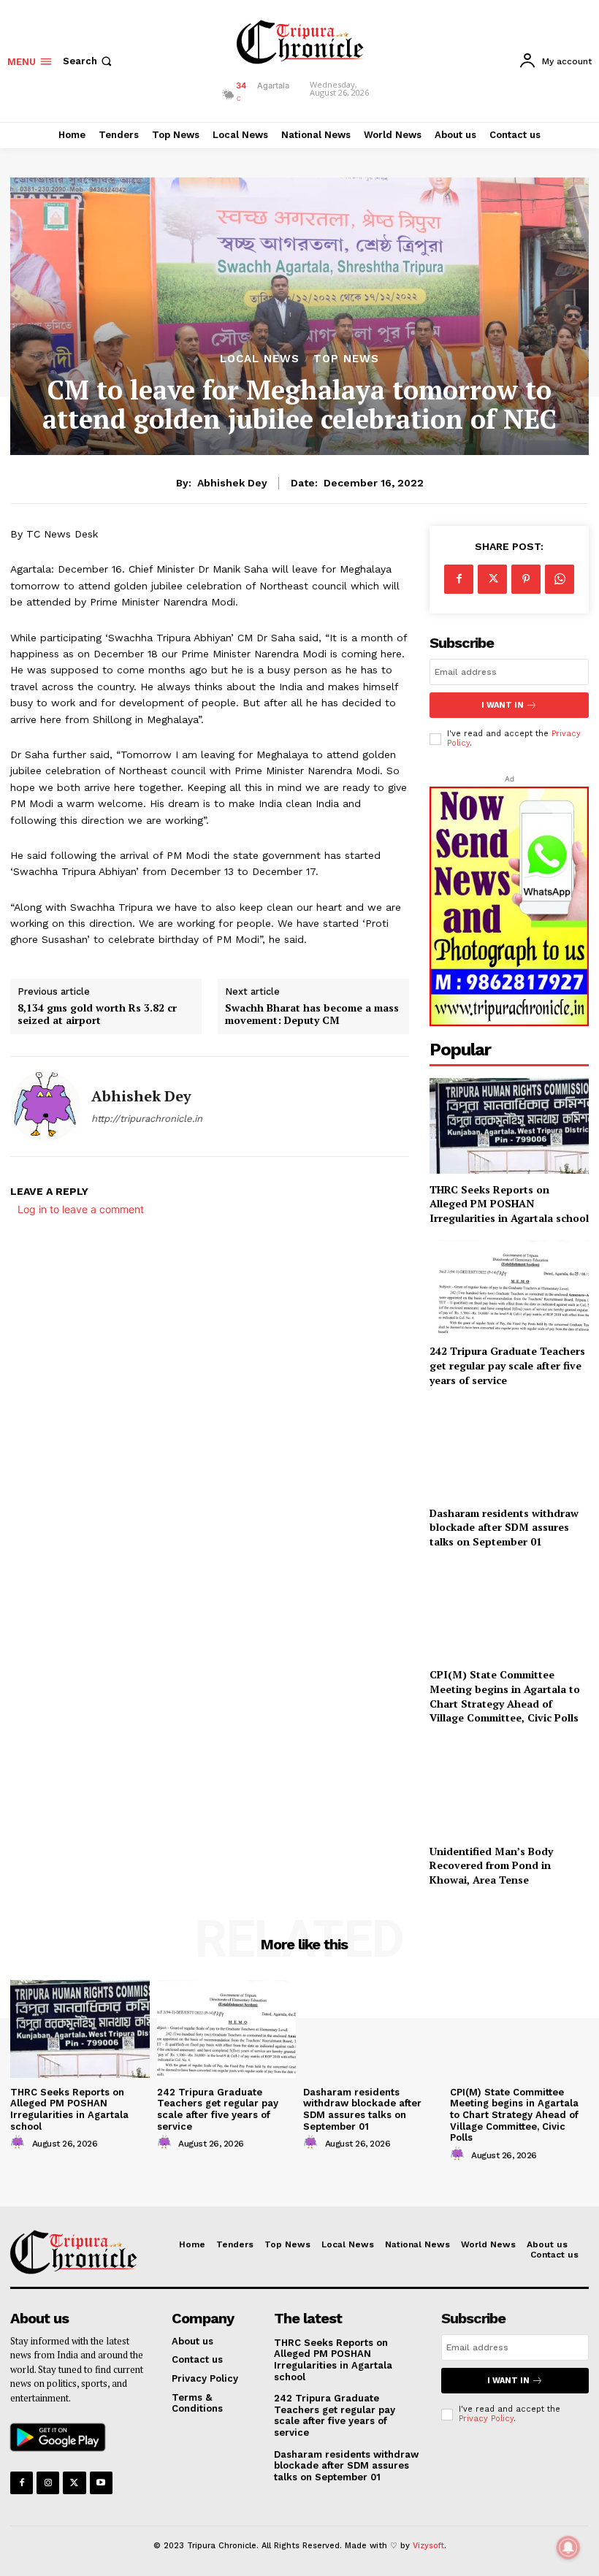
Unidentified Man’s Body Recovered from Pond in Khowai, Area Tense (491, 1865)
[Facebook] (459, 579)
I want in (503, 705)
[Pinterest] (526, 579)
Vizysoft (428, 2546)
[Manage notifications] (568, 2548)
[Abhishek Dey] (45, 1107)
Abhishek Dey (232, 483)
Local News (260, 359)
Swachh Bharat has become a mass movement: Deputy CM (312, 1014)
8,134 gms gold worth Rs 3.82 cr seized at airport (97, 1014)
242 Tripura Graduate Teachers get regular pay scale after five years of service (507, 1365)
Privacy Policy (486, 2419)
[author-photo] (20, 2143)
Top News (346, 359)
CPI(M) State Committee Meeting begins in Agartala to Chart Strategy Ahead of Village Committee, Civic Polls (505, 1696)
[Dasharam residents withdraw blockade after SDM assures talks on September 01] (509, 1449)
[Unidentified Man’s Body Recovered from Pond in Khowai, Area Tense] (509, 1788)
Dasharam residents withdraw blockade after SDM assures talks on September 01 (504, 1527)
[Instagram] (48, 2483)
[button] (89, 61)
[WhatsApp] (560, 579)
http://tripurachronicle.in (147, 1119)
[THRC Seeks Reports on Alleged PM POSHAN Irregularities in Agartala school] (509, 1126)
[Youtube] (101, 2483)
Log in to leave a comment (81, 1209)
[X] (492, 579)
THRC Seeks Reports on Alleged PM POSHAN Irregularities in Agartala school (509, 1204)
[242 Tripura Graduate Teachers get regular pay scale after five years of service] (227, 2029)
